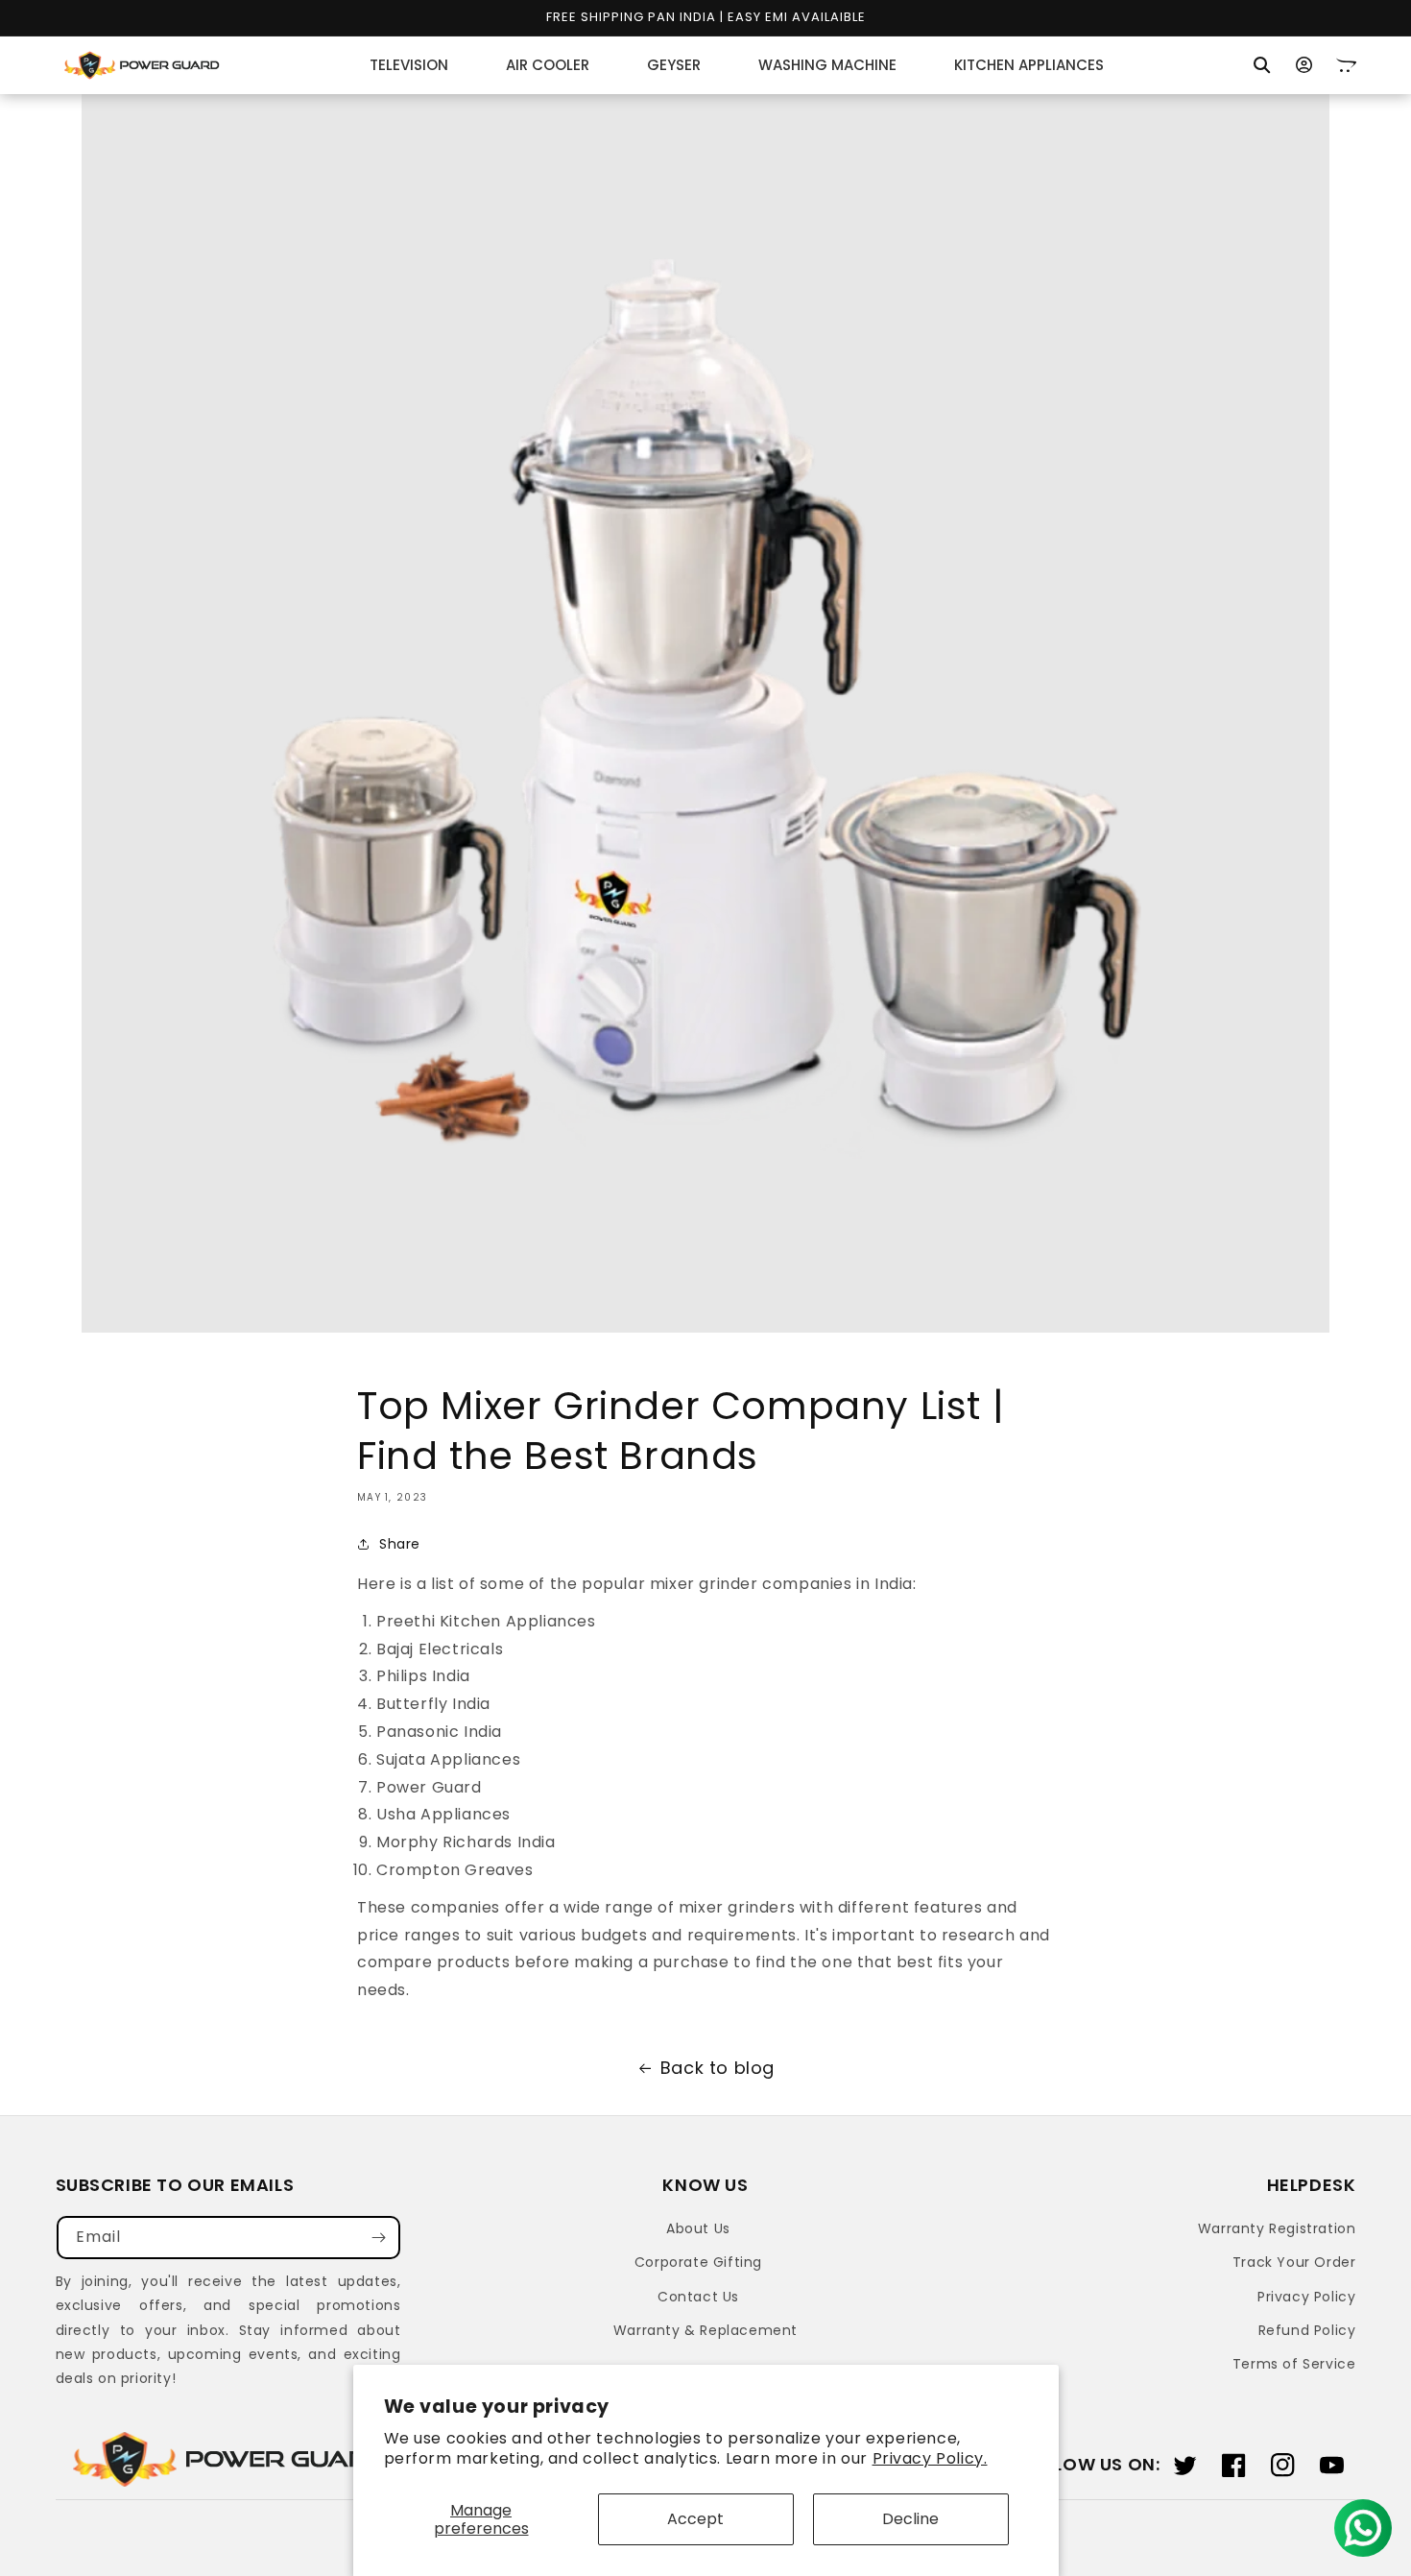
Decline (910, 2519)
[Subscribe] (379, 2238)
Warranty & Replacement (705, 2330)
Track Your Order (1294, 2262)
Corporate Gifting (698, 2262)
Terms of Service (1294, 2364)
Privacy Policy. (930, 2458)
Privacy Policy (1306, 2297)
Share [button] (400, 1544)
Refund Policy (1307, 2330)
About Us (698, 2228)
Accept (695, 2519)
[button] (1262, 65)
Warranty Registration (1277, 2228)
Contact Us (698, 2297)
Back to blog (717, 2068)
